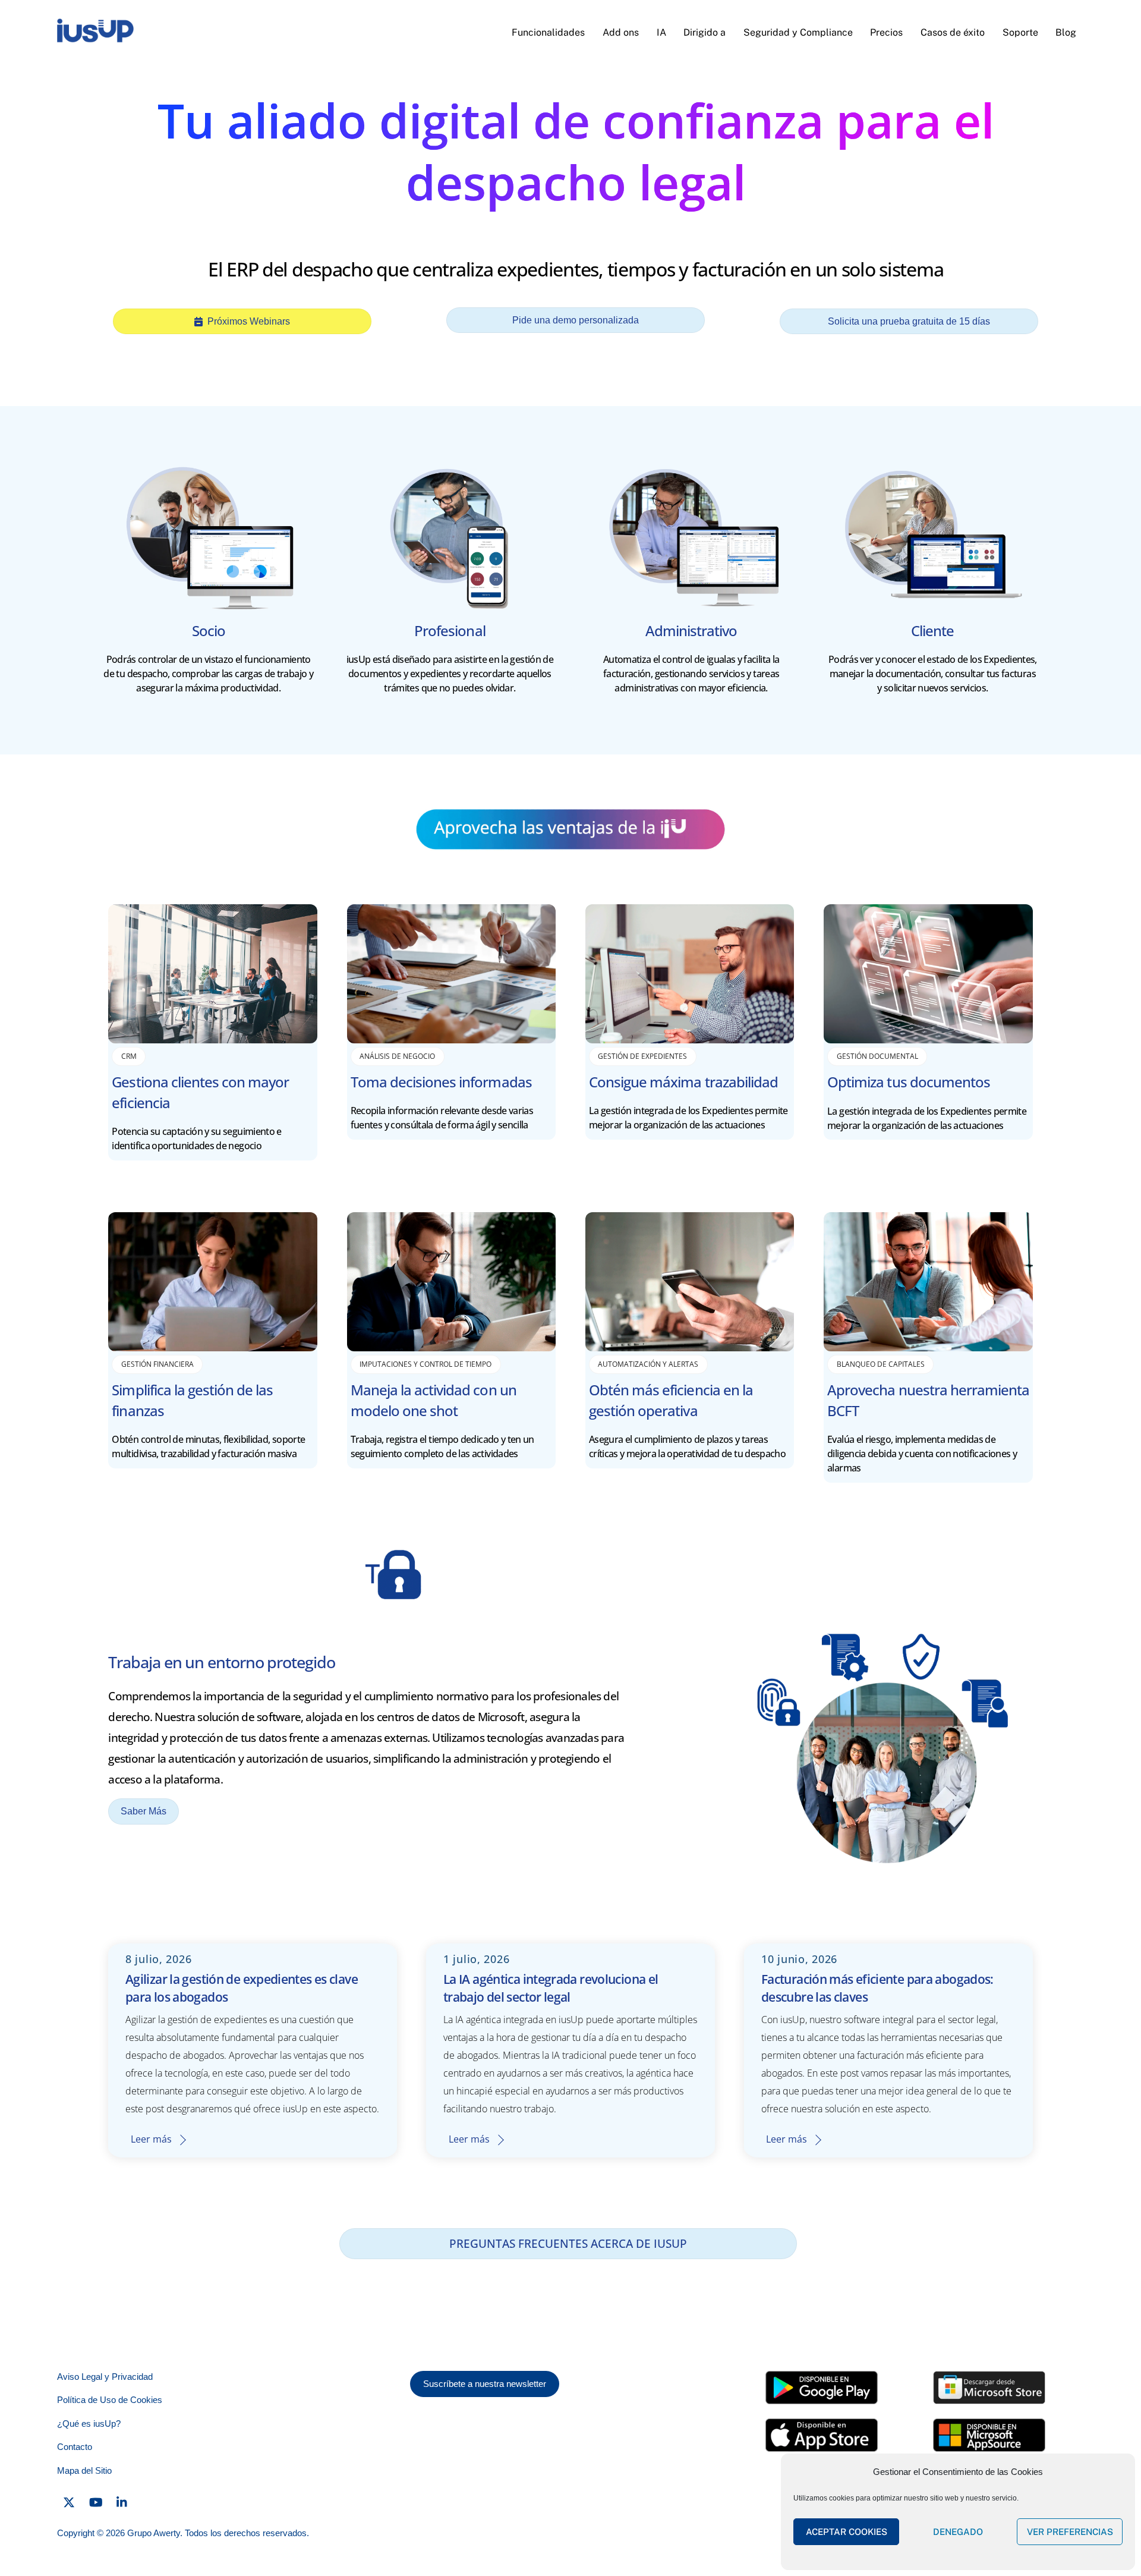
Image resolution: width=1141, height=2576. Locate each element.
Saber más (144, 1811)
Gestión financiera (157, 1364)
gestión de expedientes (642, 1056)
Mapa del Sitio (84, 2470)
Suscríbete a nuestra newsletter (485, 2384)
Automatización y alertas (648, 1364)
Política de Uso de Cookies (110, 2400)
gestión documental (877, 1056)
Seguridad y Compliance (798, 32)
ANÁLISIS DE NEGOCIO (397, 1056)
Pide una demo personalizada (576, 320)
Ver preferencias (1070, 2532)
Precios (886, 32)
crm (129, 1056)
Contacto (75, 2447)
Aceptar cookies (847, 2532)
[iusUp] (95, 38)
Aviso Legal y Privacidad (105, 2377)
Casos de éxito (953, 32)
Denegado (958, 2532)
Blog (1066, 32)
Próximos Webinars (249, 321)
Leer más (151, 2139)
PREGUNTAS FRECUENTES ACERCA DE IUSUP (568, 2243)
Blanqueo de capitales (881, 1364)
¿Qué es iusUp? (89, 2424)
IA (661, 32)
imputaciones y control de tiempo (425, 1364)
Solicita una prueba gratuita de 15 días (909, 321)
